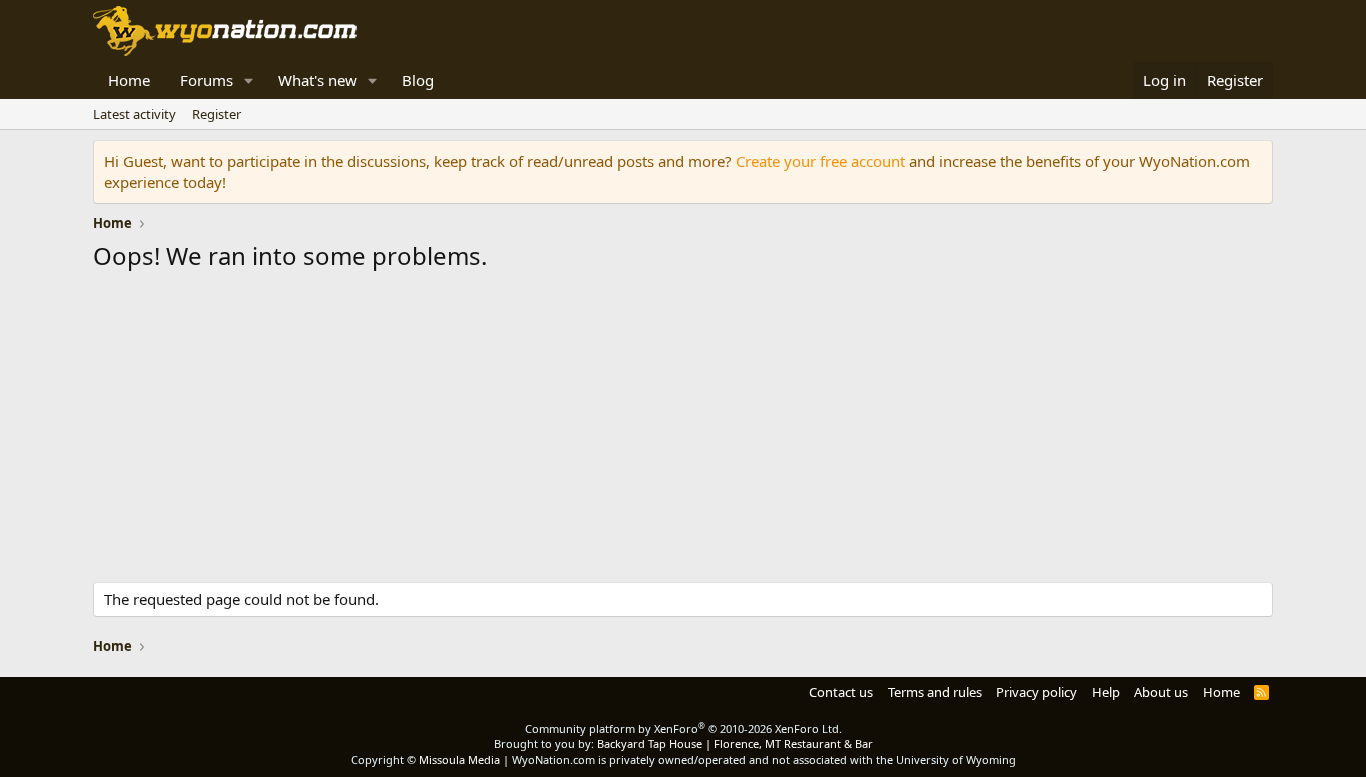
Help (1106, 692)
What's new (317, 80)
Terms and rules (935, 692)
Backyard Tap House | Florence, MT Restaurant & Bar (735, 743)
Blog (418, 80)
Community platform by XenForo (683, 728)
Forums (206, 80)
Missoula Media (459, 759)
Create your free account (820, 161)
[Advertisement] (683, 432)
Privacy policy (1036, 692)
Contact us (841, 692)
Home (129, 80)
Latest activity (134, 114)
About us (1161, 692)
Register (216, 114)
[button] (249, 80)
